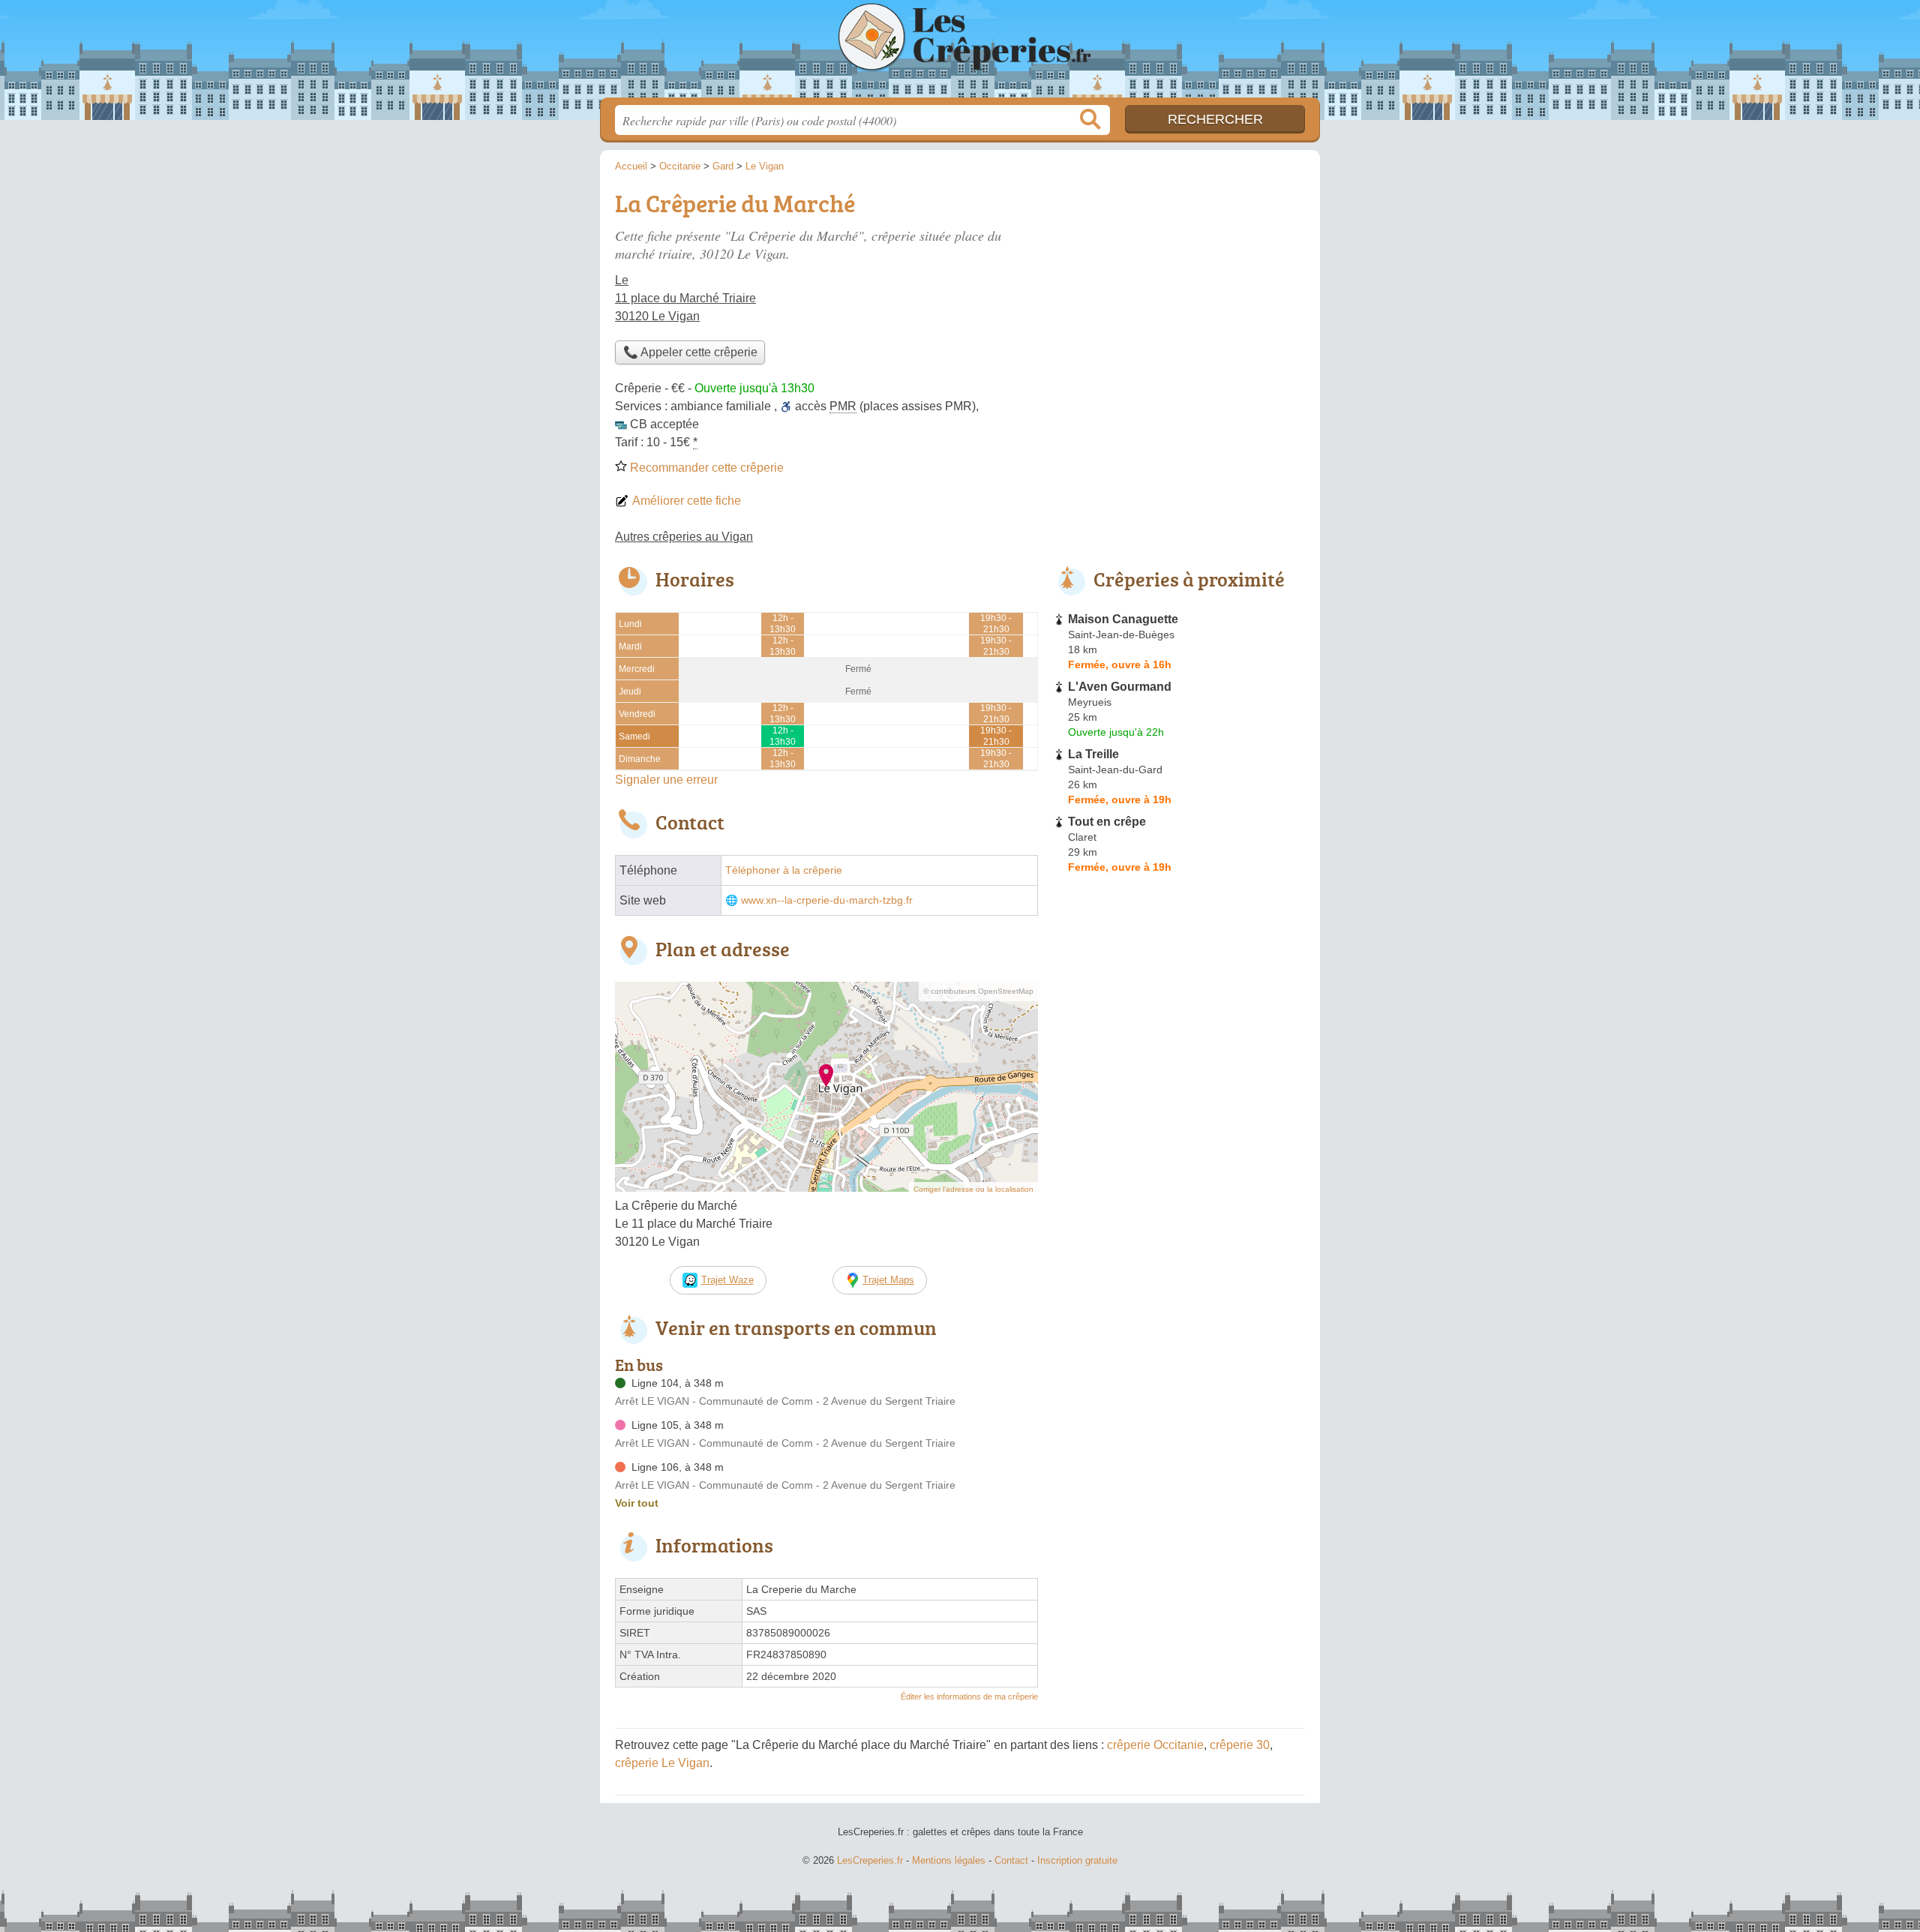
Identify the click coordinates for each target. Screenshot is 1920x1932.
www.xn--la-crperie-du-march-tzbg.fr (827, 900)
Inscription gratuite (1077, 1860)
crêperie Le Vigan (662, 1763)
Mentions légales (949, 1860)
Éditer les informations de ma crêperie (969, 1696)
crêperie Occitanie (1155, 1745)
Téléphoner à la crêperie (784, 870)
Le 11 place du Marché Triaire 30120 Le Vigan (685, 298)
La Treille (1093, 754)
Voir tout (637, 1503)
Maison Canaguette (1123, 619)
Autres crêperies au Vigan (684, 537)
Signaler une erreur (666, 780)
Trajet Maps (888, 1280)
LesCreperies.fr (960, 53)
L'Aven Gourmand (1120, 687)
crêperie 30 (1240, 1745)
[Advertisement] (1179, 289)
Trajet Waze (727, 1280)
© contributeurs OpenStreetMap (978, 991)
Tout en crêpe (1107, 822)
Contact (1011, 1860)
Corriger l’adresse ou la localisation (973, 1189)
